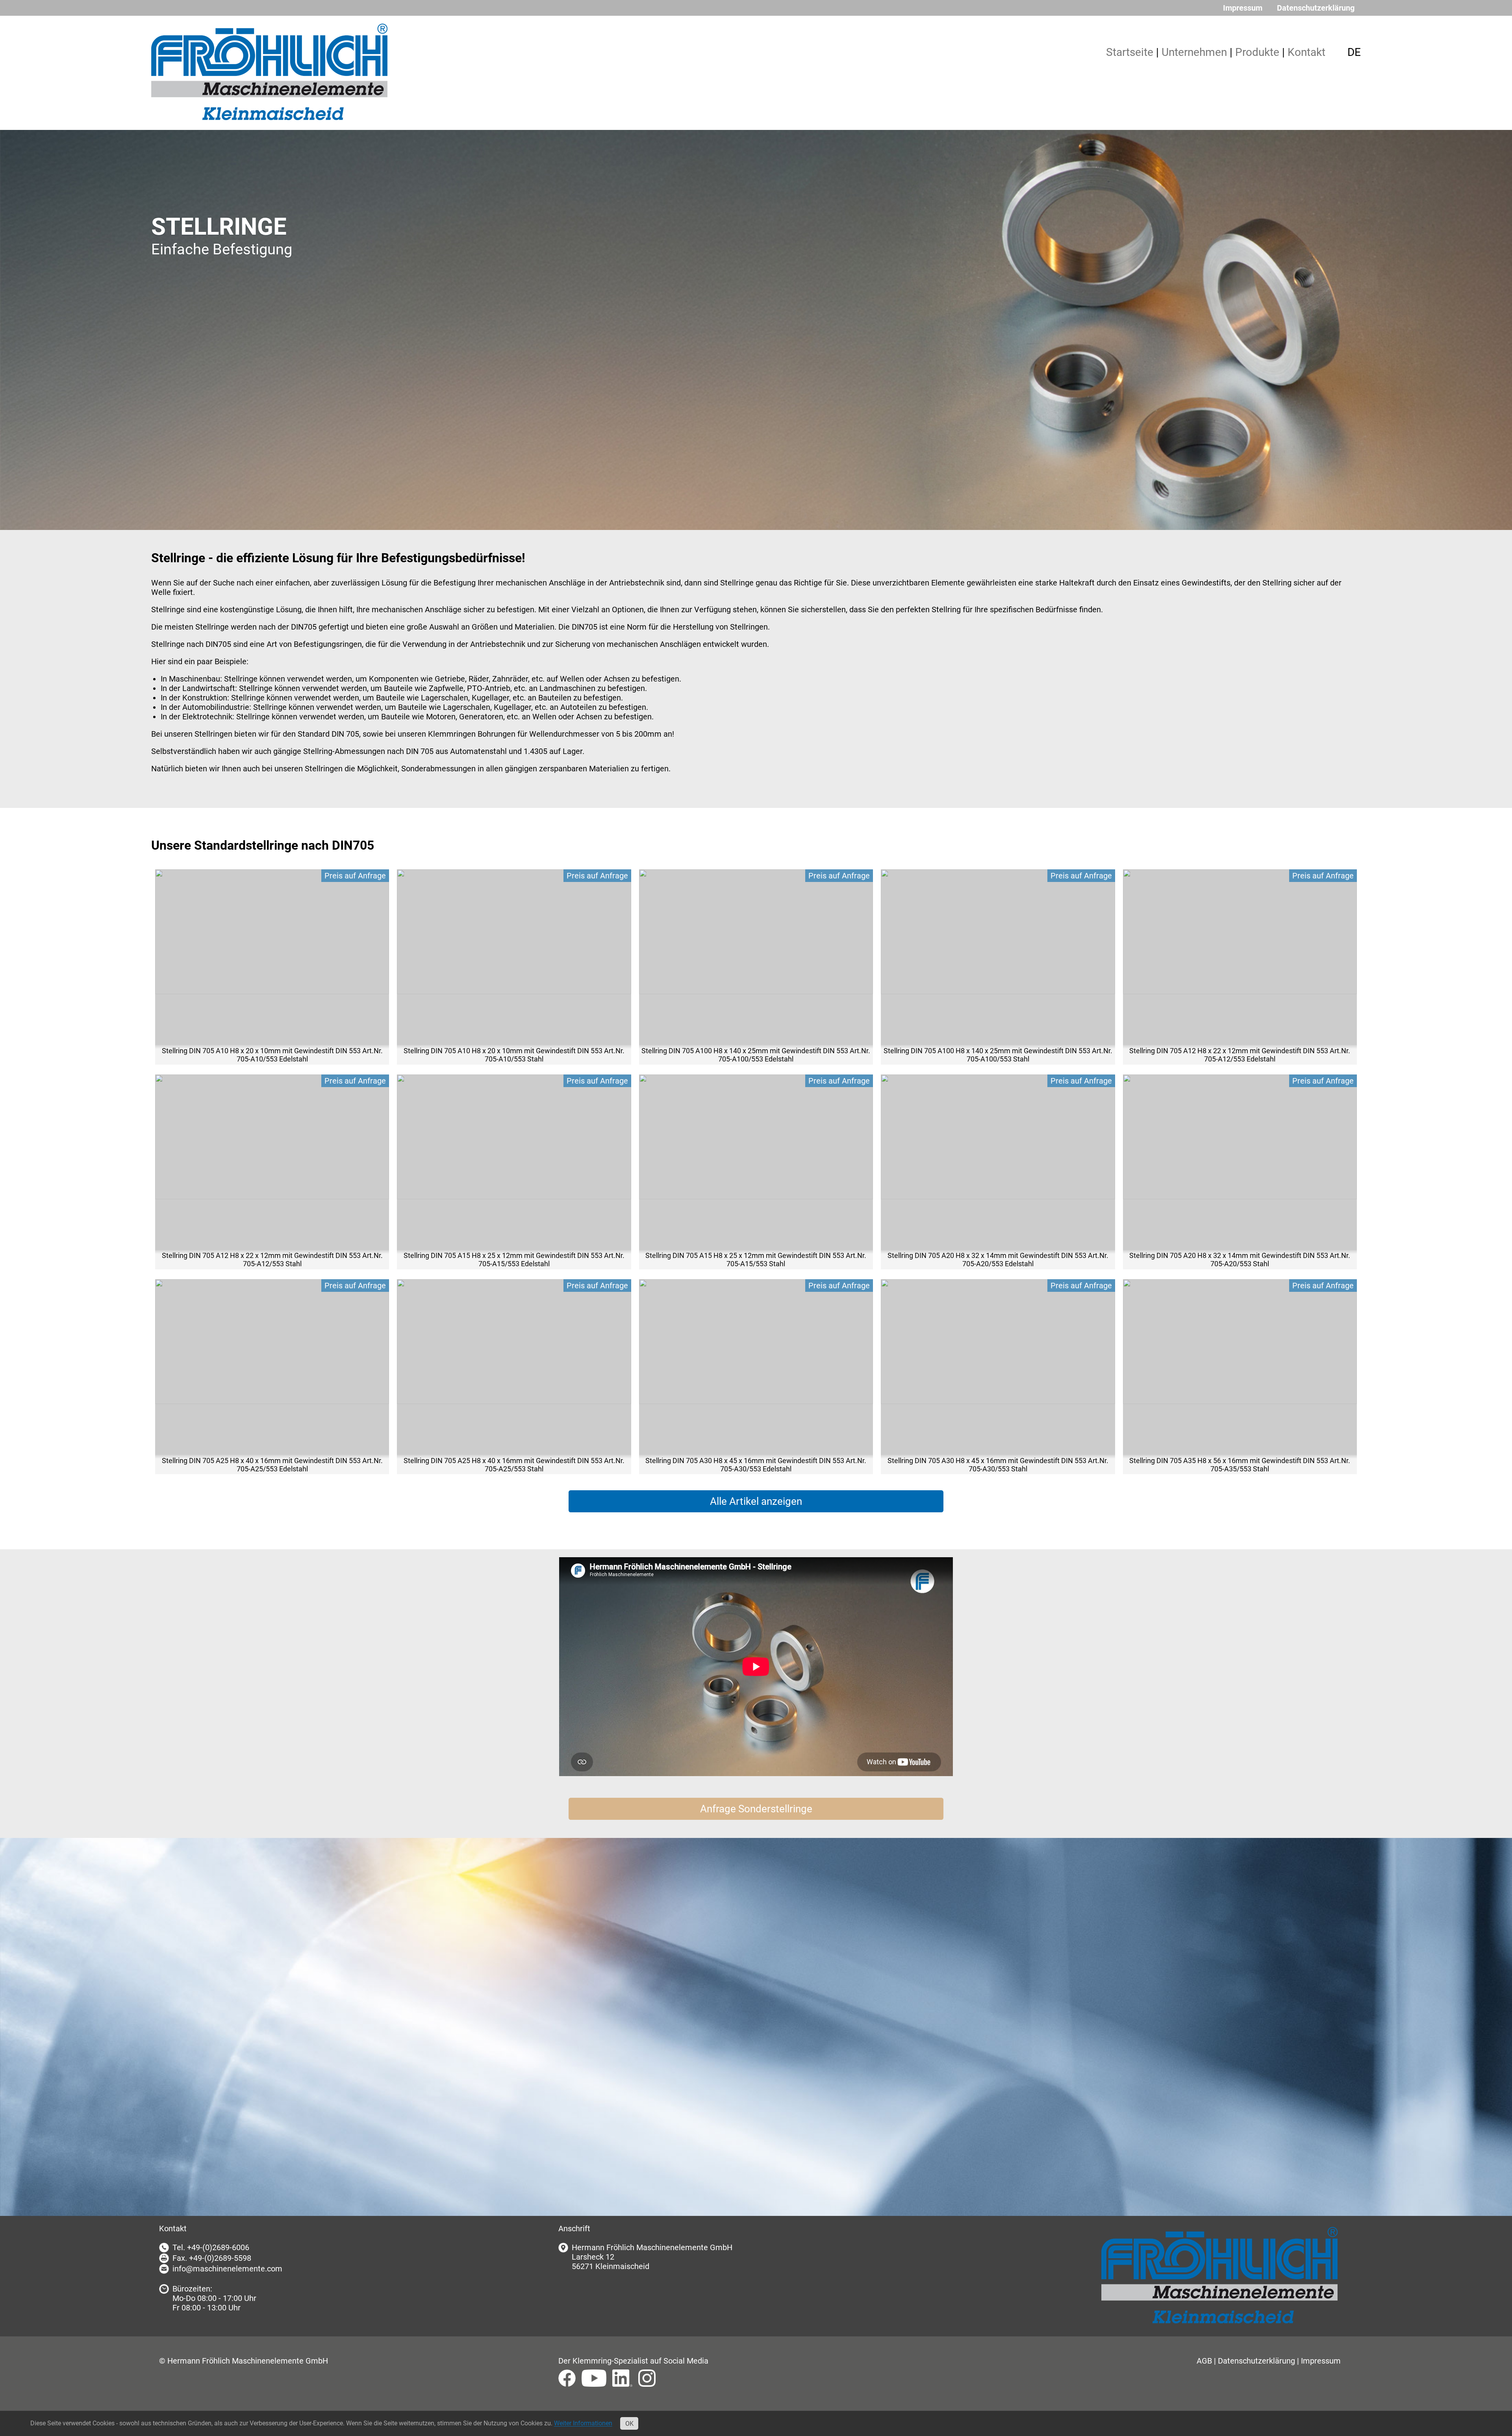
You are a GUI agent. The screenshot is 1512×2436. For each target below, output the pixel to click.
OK (629, 2424)
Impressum (1243, 8)
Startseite (1130, 52)
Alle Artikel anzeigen (756, 1501)
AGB (1204, 2361)
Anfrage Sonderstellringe (756, 1809)
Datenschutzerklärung (1316, 8)
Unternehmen (1194, 52)
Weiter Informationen (583, 2424)
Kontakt (1306, 52)
